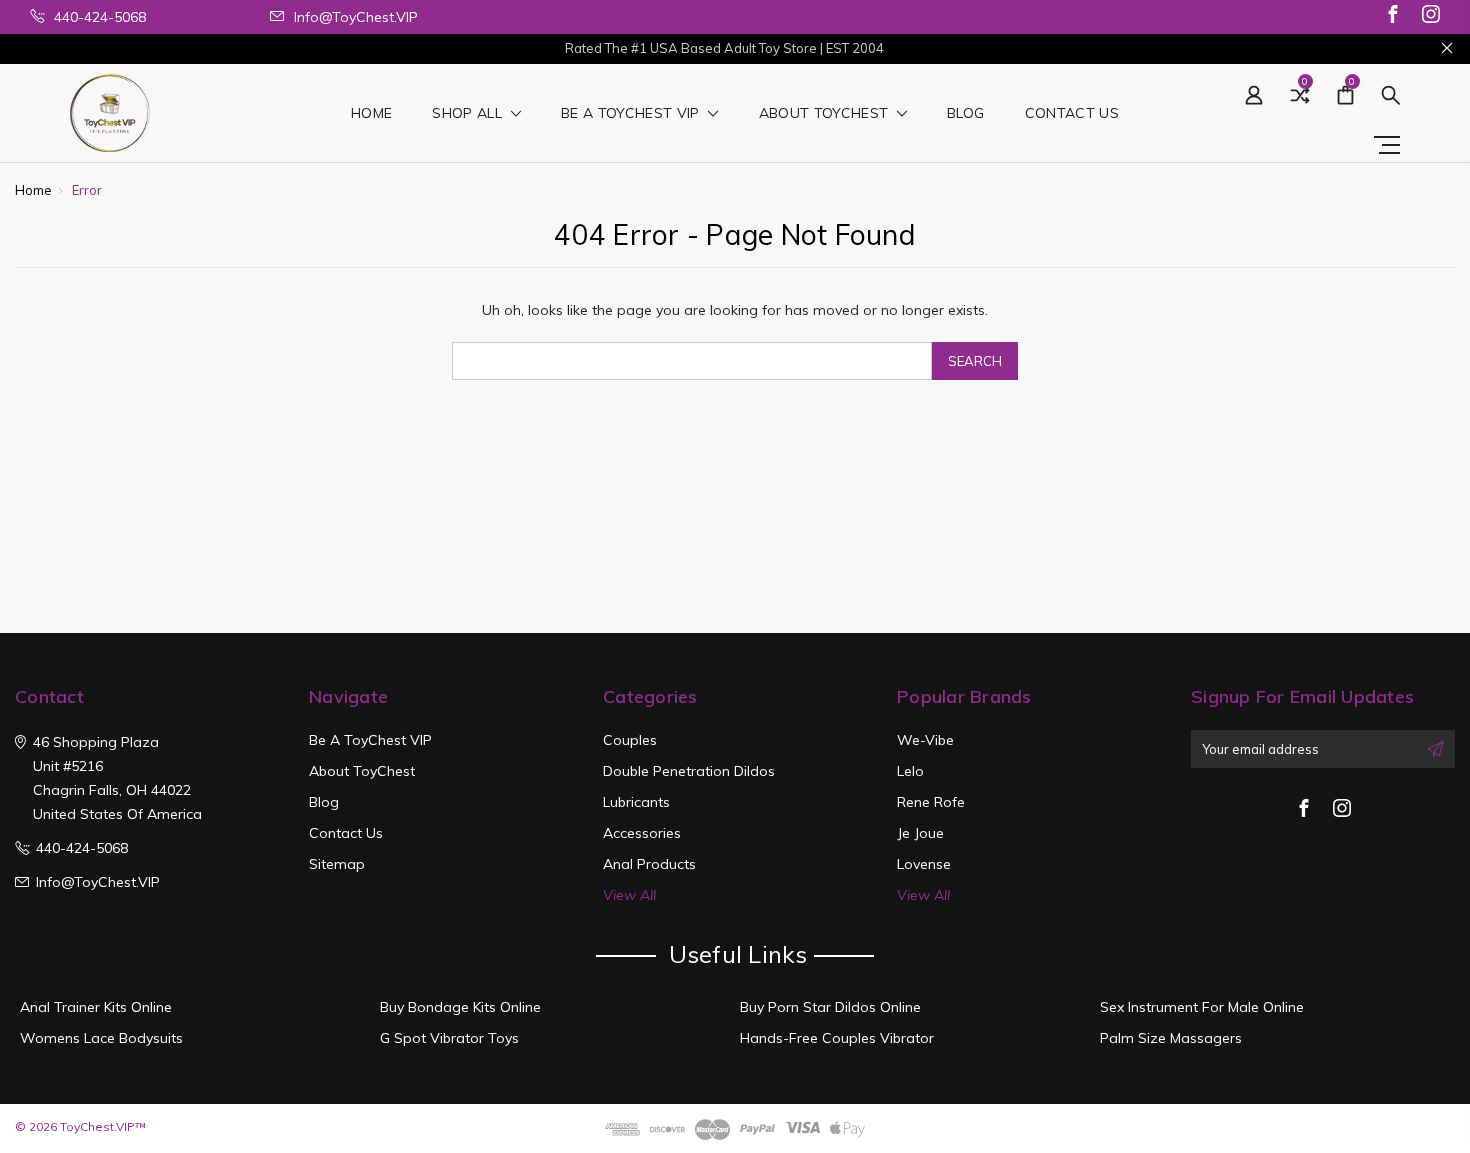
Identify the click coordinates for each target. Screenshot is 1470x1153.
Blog (965, 114)
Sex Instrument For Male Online (1202, 1007)
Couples (630, 740)
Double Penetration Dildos (689, 771)
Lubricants (636, 802)
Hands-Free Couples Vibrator (837, 1038)
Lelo (910, 771)
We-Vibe (925, 740)
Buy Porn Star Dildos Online (830, 1007)
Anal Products (649, 864)
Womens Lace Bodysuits (101, 1038)
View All (629, 895)
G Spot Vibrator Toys (449, 1038)
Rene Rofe (931, 802)
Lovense (924, 864)
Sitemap (337, 864)
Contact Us (1072, 114)
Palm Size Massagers (1171, 1038)
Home (371, 114)
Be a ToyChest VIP (632, 114)
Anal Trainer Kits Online (96, 1007)
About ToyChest (826, 114)
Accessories (642, 833)
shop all (469, 114)
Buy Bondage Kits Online (460, 1007)
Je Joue (920, 833)
